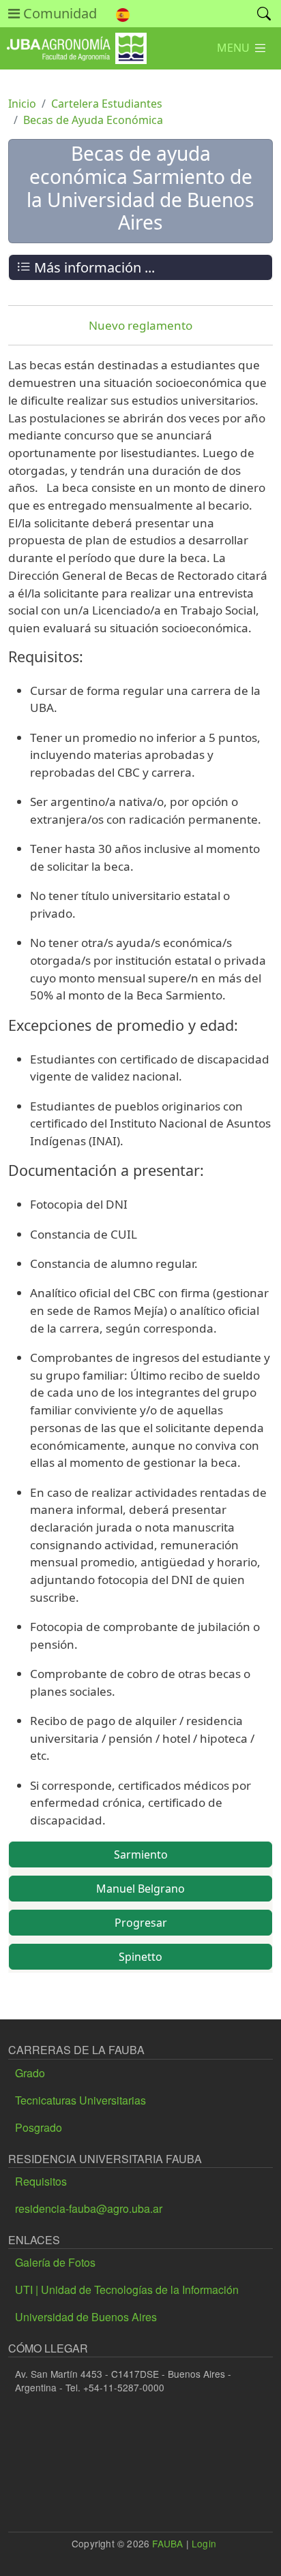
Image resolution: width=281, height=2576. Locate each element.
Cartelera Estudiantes (107, 104)
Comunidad (58, 13)
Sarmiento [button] (141, 1855)
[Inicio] (73, 43)
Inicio (22, 104)
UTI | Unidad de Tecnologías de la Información (127, 2290)
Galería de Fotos (55, 2262)
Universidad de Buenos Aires (86, 2317)
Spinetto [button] (140, 1957)
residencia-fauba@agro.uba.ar (89, 2208)
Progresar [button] (141, 1923)
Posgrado (39, 2127)
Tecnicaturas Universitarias (80, 2100)
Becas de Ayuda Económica (93, 120)
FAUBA (167, 2543)
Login (204, 2543)
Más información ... (93, 267)
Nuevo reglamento (140, 325)
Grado (30, 2073)
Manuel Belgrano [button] (140, 1889)
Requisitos (41, 2181)
